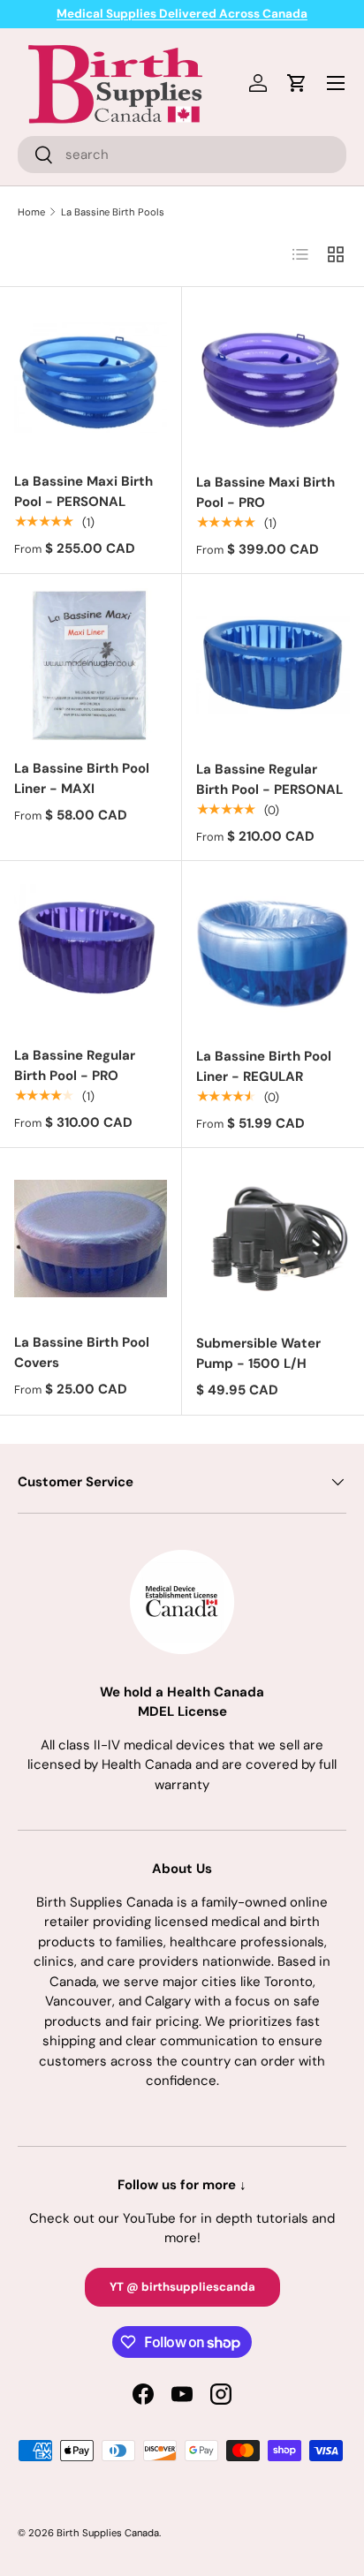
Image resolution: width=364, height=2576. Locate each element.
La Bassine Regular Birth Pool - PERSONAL (269, 779)
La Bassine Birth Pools (113, 212)
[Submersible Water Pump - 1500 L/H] (273, 1239)
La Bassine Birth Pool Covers (82, 1352)
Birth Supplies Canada (108, 2533)
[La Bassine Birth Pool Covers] (91, 1239)
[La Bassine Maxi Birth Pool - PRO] (273, 378)
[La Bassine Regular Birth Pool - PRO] (91, 952)
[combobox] (182, 155)
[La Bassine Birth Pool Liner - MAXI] (91, 665)
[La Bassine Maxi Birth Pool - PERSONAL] (91, 378)
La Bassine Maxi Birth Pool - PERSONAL (83, 491)
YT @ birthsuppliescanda (182, 2287)
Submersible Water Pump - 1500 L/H (258, 1353)
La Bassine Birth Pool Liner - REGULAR (264, 1066)
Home (31, 212)
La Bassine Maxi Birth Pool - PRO (265, 492)
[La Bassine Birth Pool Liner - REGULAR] (273, 952)
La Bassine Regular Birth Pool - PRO (75, 1065)
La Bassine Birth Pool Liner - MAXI (82, 778)
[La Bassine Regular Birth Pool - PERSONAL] (273, 665)
